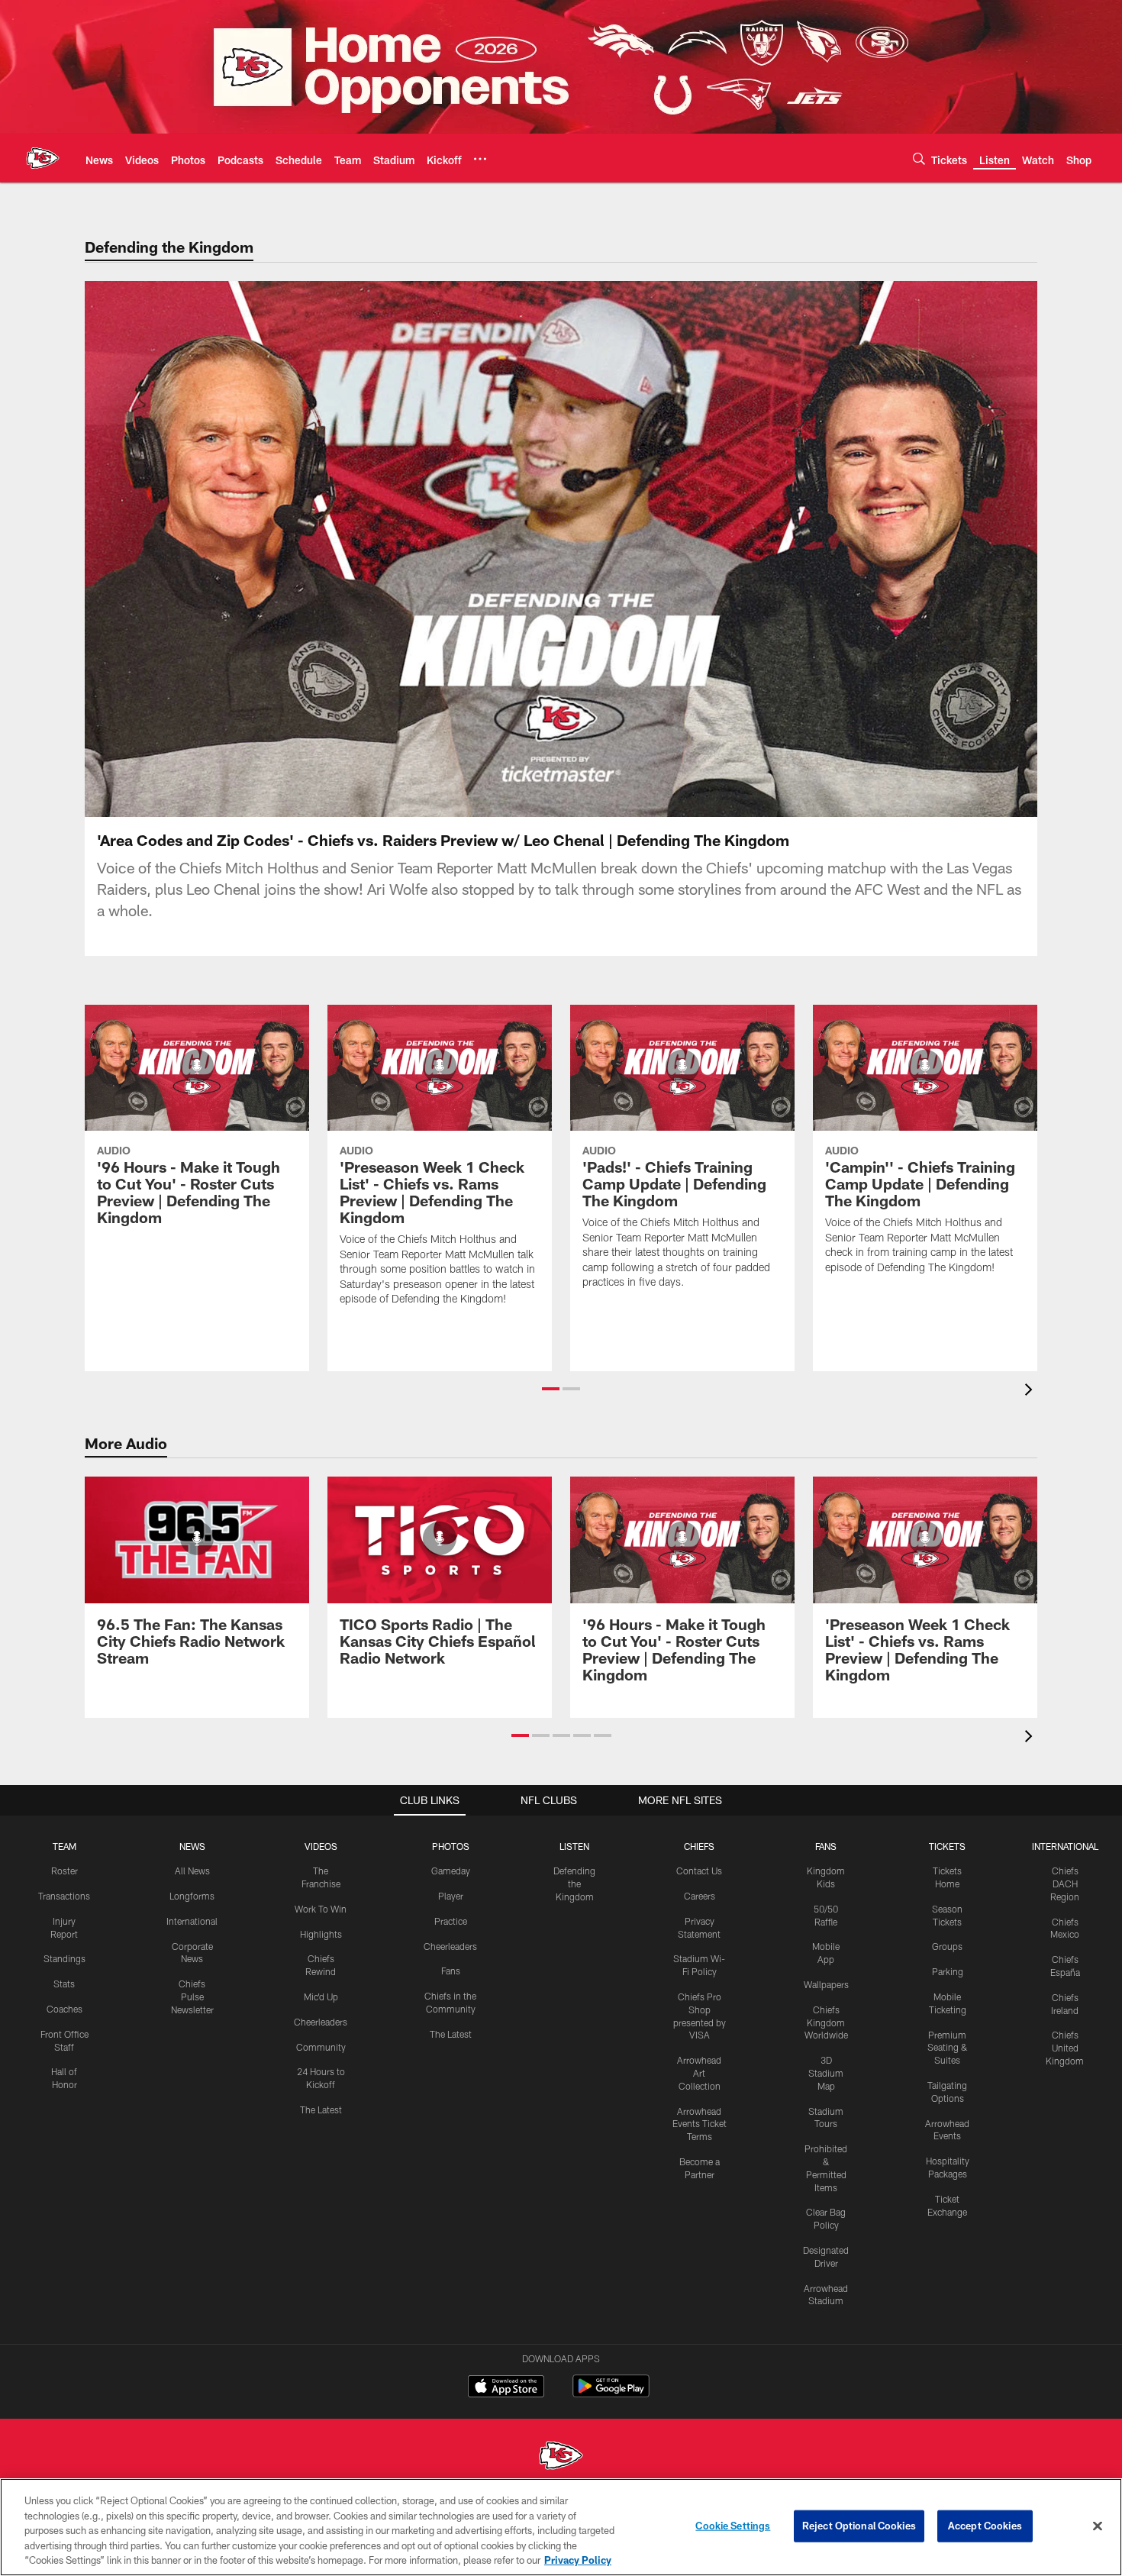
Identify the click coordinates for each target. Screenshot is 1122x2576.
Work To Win (321, 1909)
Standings (64, 1958)
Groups (947, 1946)
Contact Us (699, 1871)
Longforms (192, 1896)
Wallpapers (826, 1984)
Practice (451, 1921)
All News (192, 1871)
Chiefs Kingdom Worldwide (826, 2022)
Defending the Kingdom (574, 1884)
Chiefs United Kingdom (1065, 2048)
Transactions (64, 1896)
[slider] (561, 779)
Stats (64, 1984)
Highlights (321, 1934)
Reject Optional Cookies (859, 2526)
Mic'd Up (321, 1997)
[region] (561, 2527)
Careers (700, 1896)
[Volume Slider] (924, 803)
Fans (451, 1971)
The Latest (321, 2110)
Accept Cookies (985, 2526)
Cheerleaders (321, 2022)
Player (451, 1896)
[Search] (919, 158)
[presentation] (1031, 1391)
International (192, 1921)
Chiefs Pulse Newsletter (192, 1997)
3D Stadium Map (826, 2073)
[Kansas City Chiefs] (561, 2457)
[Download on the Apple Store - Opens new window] (506, 2388)
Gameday (451, 1871)
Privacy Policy (578, 2560)
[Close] (1098, 2526)
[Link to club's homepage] (43, 158)
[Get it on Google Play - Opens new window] (611, 2394)
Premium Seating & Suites (948, 2048)
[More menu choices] (480, 159)
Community (321, 2047)
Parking (948, 1971)
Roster (64, 1871)
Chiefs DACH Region (1065, 1884)
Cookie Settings (733, 2526)
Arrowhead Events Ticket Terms (700, 2124)
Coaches (64, 2009)
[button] (463, 549)
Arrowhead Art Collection (699, 2073)
